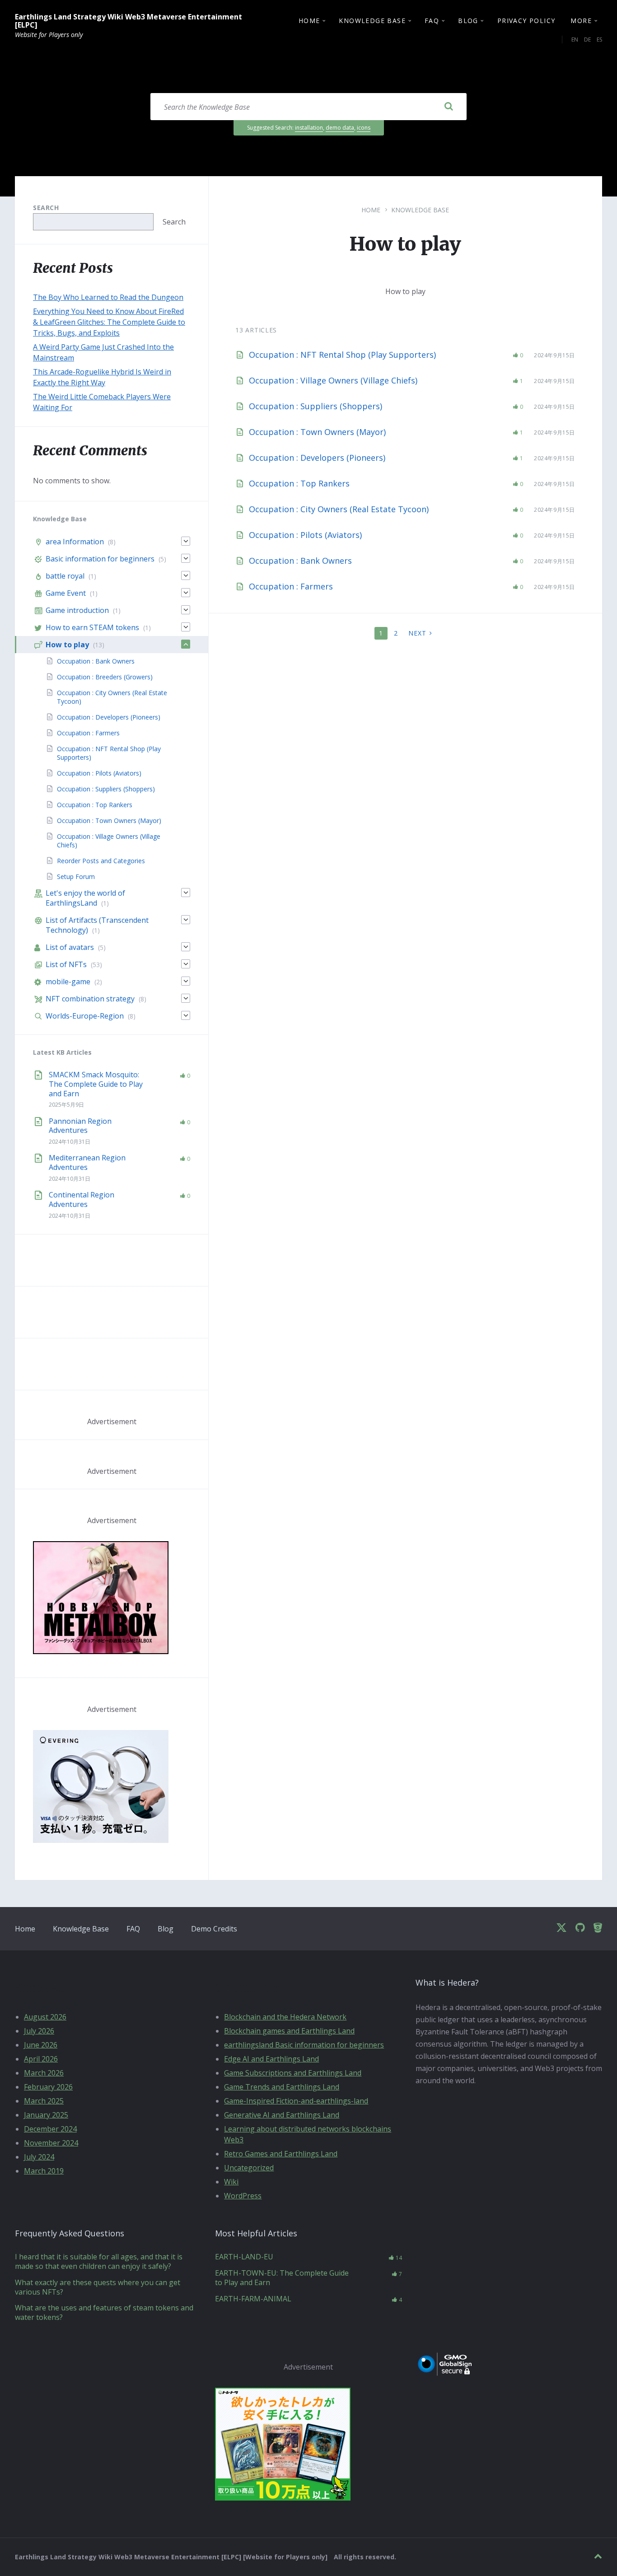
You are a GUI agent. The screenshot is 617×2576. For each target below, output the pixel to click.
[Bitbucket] (598, 1928)
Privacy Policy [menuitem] (526, 21)
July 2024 (39, 2157)
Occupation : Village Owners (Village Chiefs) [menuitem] (109, 841)
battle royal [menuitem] (65, 576)
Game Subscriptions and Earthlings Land (293, 2073)
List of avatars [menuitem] (70, 947)
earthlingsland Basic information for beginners (304, 2045)
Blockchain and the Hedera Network (285, 2017)
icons (364, 128)
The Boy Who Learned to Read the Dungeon (108, 297)
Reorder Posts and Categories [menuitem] (101, 861)
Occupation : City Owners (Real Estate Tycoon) (339, 509)
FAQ (133, 1929)
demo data (340, 128)
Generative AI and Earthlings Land (282, 2115)
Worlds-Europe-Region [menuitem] (85, 1016)
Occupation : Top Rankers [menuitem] (95, 805)
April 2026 (41, 2059)
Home (371, 210)
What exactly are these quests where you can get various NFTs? (98, 2287)
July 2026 (39, 2031)
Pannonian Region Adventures (80, 1126)
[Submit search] (449, 107)
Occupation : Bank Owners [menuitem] (96, 661)
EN (575, 40)
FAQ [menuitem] (432, 21)
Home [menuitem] (309, 21)
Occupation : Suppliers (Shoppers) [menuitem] (106, 789)
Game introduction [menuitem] (77, 610)
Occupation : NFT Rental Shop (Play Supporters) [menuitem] (109, 753)
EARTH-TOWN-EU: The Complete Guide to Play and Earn (282, 2278)
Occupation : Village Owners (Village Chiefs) (333, 380)
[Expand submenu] (186, 541)
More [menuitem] (581, 21)
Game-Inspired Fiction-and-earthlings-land (296, 2101)
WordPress (243, 2196)
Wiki (231, 2182)
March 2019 (44, 2171)
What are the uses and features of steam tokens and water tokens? (104, 2312)
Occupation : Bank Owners (300, 561)
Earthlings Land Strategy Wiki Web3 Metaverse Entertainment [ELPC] (129, 21)
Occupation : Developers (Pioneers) (317, 458)
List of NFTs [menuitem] (66, 964)
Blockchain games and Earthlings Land (289, 2031)
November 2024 (51, 2143)
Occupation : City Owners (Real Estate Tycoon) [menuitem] (112, 697)
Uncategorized (249, 2168)
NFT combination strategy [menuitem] (90, 999)
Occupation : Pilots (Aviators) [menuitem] (99, 773)
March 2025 (44, 2101)
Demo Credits (214, 1929)
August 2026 (45, 2017)
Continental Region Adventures (82, 1199)
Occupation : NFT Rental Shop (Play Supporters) (342, 355)
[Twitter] (561, 1928)
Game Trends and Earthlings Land (282, 2087)
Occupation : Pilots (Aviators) (305, 535)
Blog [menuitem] (468, 21)
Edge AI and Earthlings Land (271, 2059)
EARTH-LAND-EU (244, 2257)
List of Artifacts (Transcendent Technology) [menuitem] (97, 925)
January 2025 (46, 2115)
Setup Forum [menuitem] (76, 877)
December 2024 (50, 2129)
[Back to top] (598, 2556)
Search (46, 208)
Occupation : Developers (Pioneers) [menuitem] (109, 717)
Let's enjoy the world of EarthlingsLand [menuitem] (85, 898)
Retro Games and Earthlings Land (281, 2154)
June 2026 (41, 2045)
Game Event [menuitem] (66, 593)
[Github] (580, 1928)
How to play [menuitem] (67, 645)
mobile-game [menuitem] (68, 982)
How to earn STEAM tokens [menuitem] (92, 627)
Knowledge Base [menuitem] (372, 21)
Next (417, 633)
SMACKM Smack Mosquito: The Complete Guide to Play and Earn (96, 1084)
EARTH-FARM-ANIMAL (253, 2299)
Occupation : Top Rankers (299, 483)
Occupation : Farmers (291, 586)
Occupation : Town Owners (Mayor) (317, 432)
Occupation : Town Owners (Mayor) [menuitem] (109, 820)
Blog (166, 1929)
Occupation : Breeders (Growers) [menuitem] (105, 677)
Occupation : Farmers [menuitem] (88, 733)
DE (587, 40)
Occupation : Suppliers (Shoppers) (316, 406)
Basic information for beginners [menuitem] (100, 559)
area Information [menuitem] (75, 542)
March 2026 (44, 2073)
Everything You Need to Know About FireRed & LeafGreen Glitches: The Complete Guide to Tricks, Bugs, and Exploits (109, 322)
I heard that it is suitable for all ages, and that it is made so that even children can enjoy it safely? (99, 2261)
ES (599, 40)
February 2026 (48, 2087)
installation (309, 128)
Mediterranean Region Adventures (87, 1162)
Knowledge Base (420, 210)
